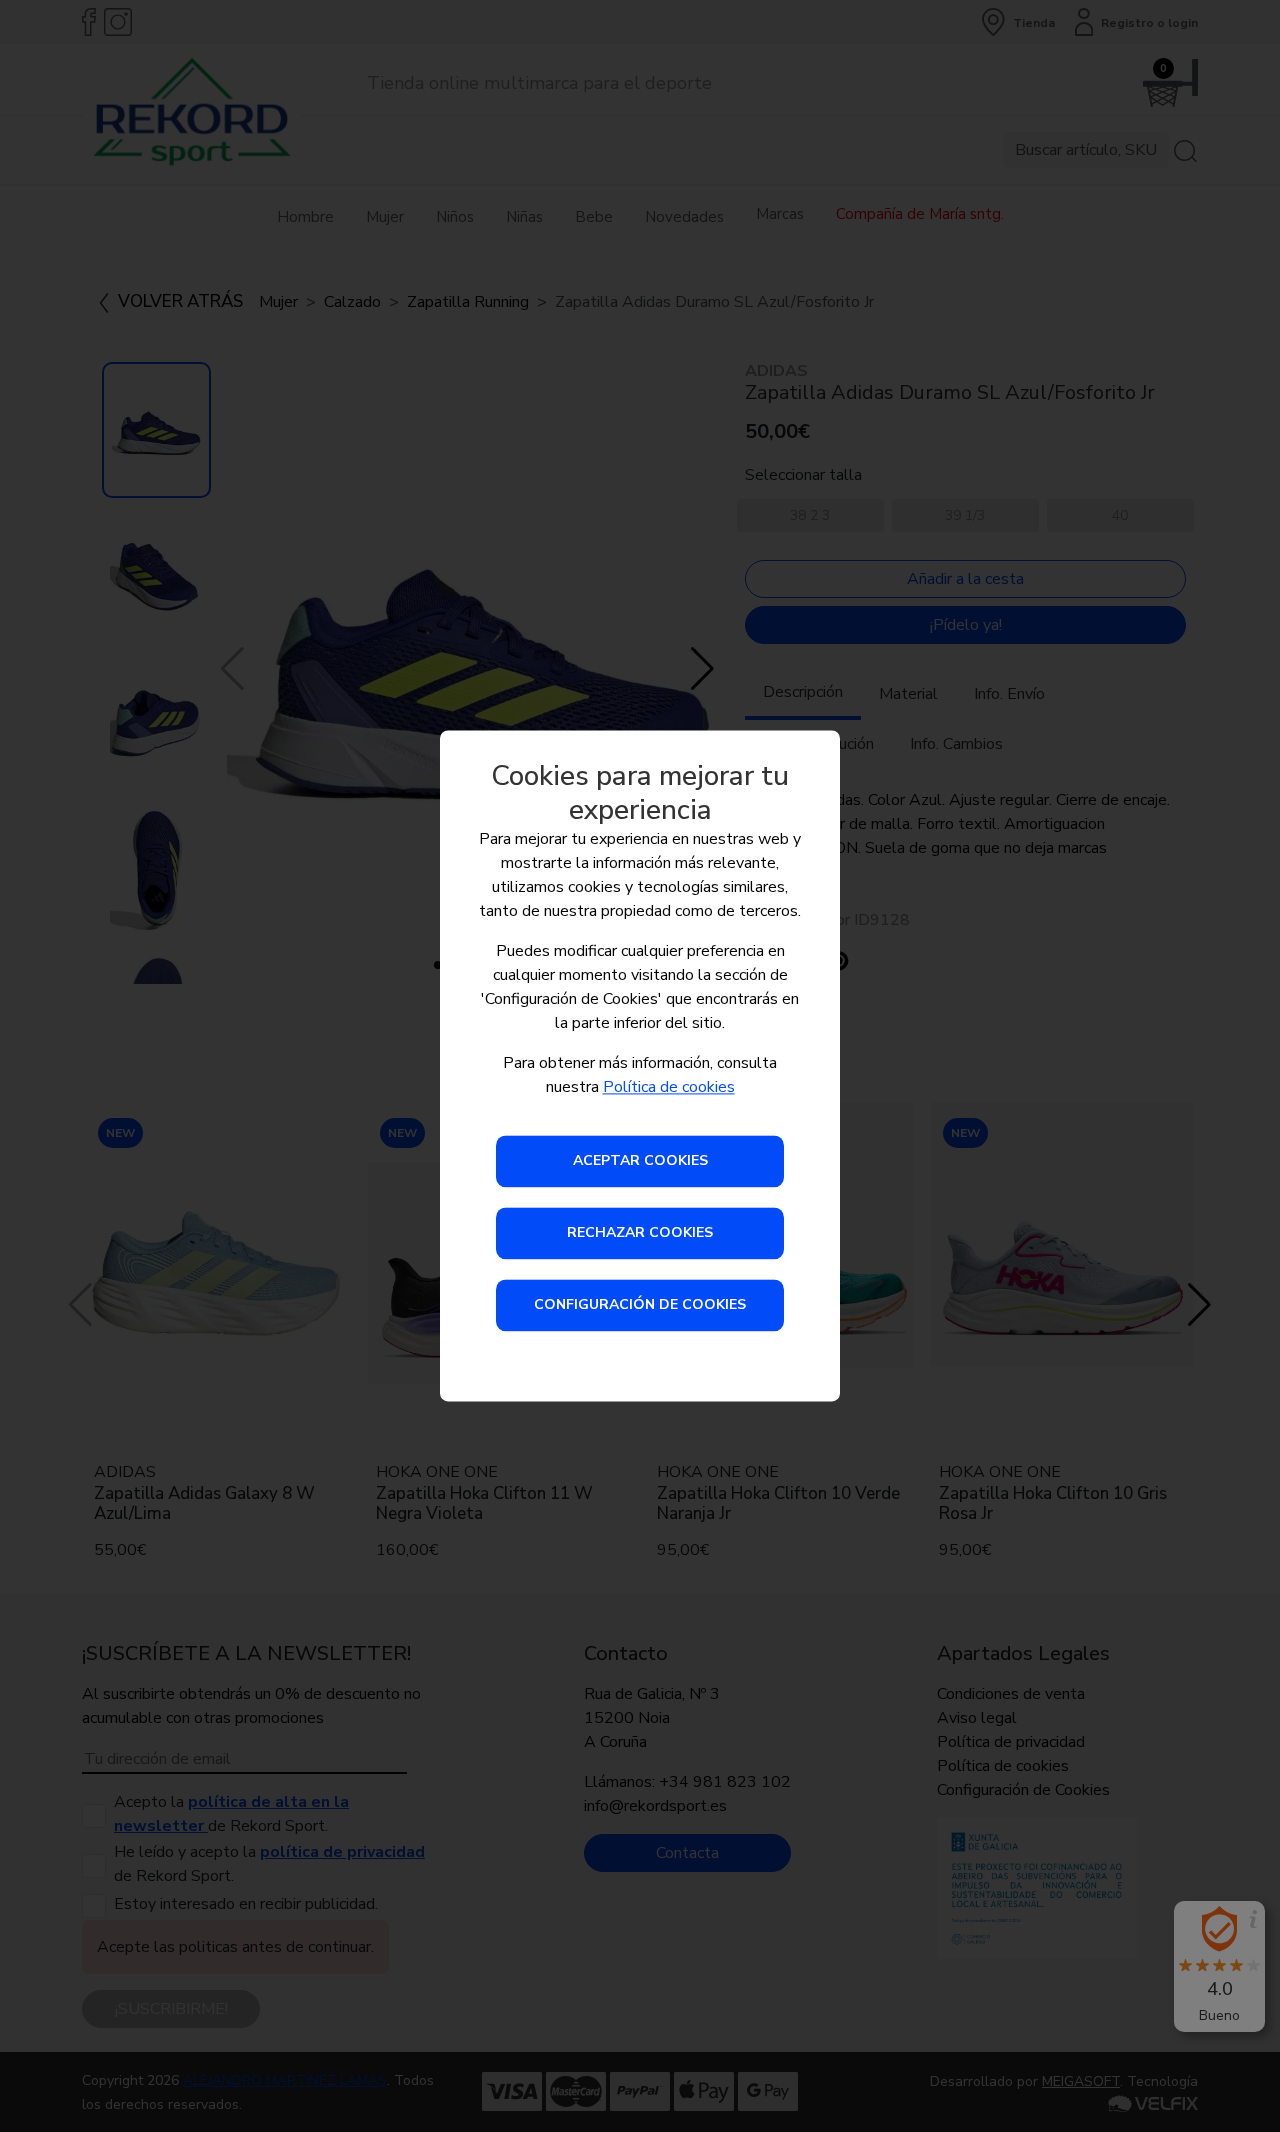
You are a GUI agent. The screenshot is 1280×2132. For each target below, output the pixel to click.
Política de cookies (669, 1088)
